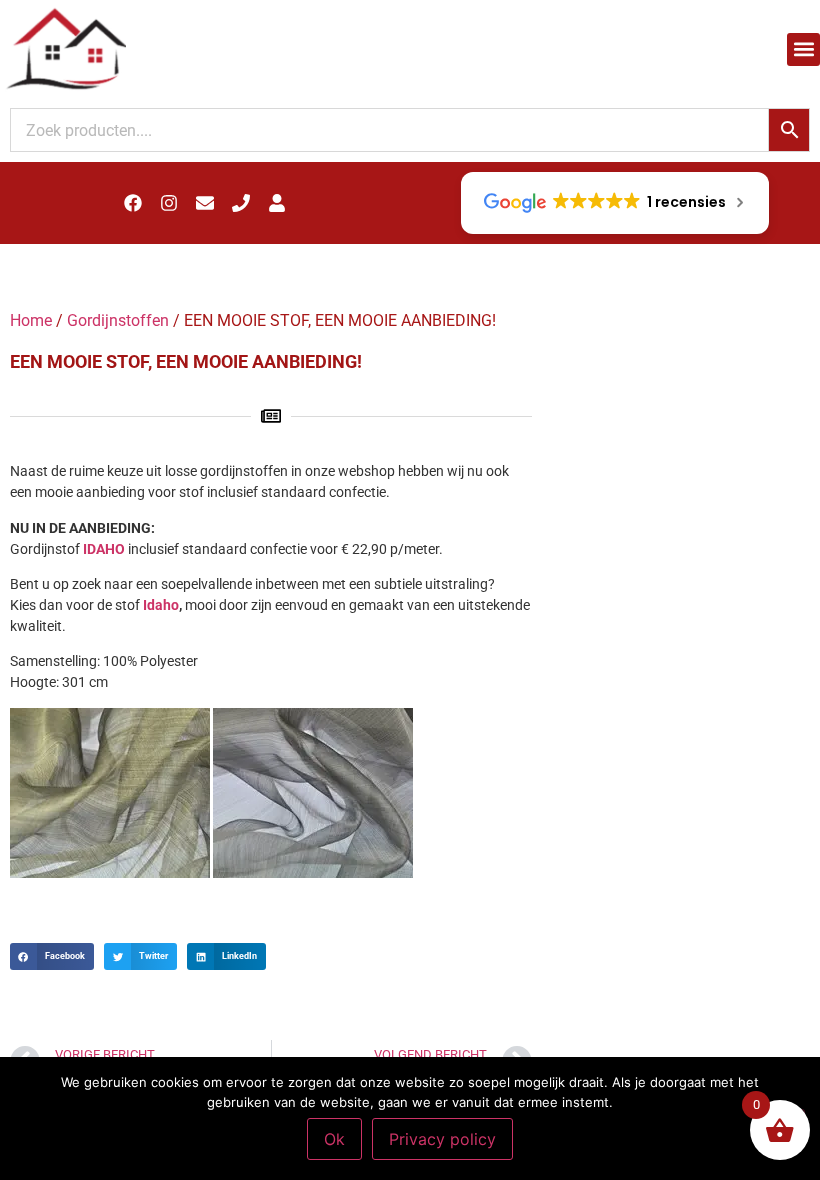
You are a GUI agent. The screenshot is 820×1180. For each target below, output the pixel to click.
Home (31, 320)
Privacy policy (442, 1139)
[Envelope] (205, 203)
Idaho (161, 605)
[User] (277, 203)
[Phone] (241, 203)
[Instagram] (169, 203)
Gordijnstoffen (118, 320)
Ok (334, 1139)
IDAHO (104, 549)
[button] (803, 49)
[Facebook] (133, 203)
